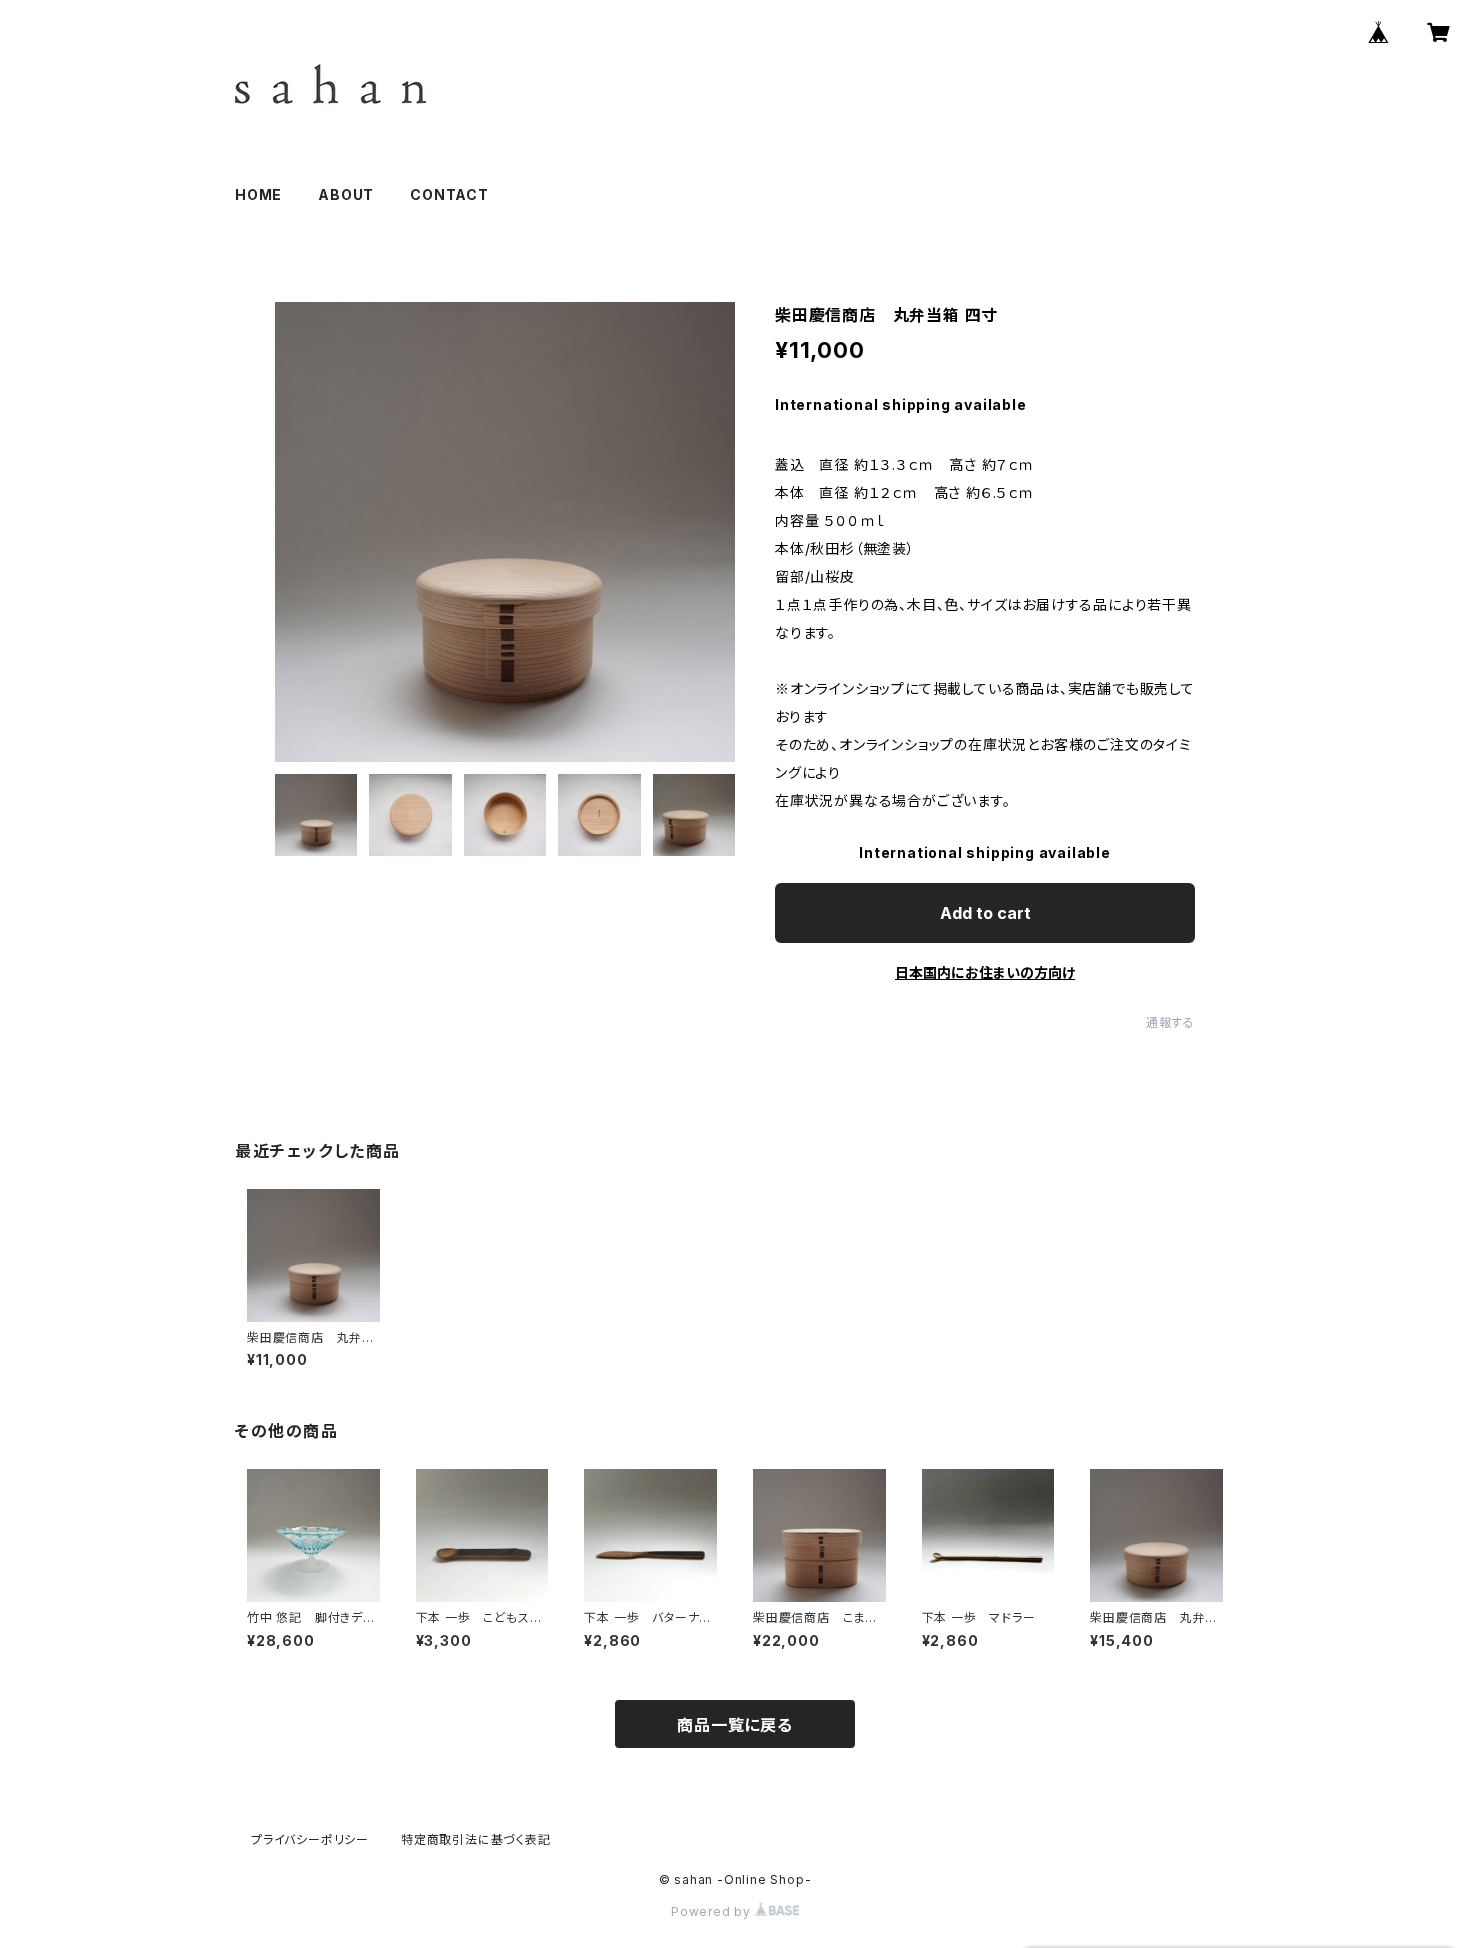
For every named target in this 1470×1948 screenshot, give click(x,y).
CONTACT (449, 194)
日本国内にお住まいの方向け (985, 972)
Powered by (713, 1911)
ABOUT (346, 194)
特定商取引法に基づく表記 (476, 1839)
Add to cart (985, 913)
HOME (258, 194)
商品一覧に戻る (735, 1725)
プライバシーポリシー (310, 1839)
